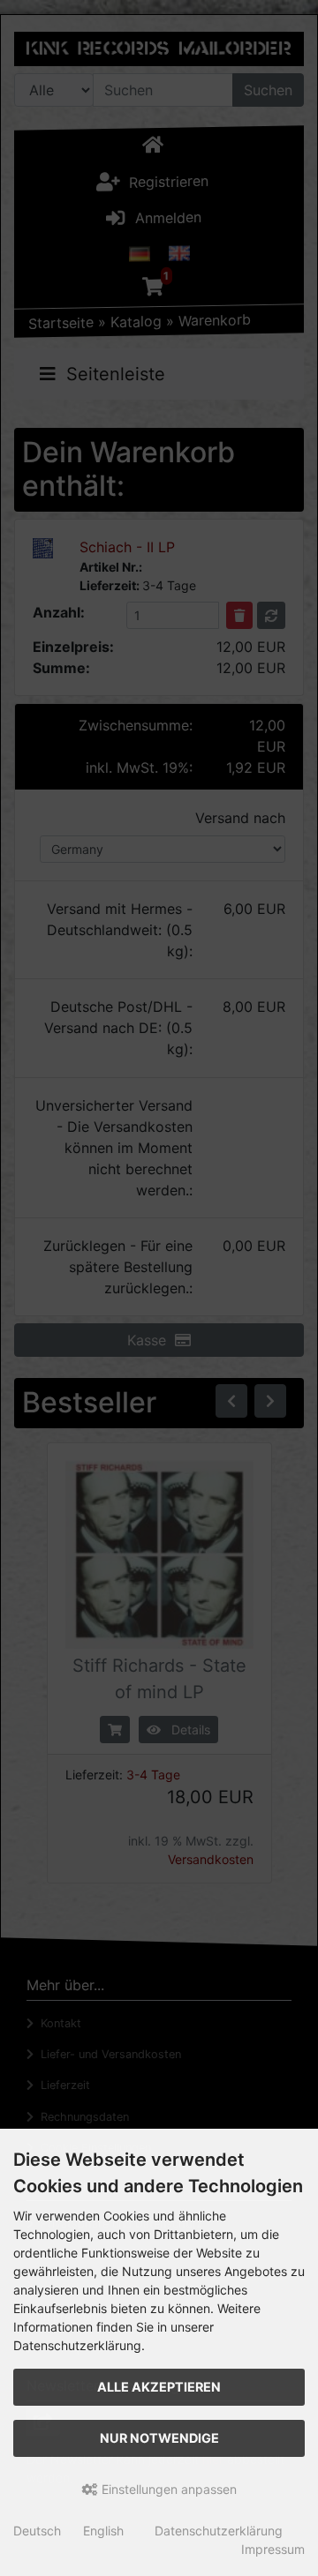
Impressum (273, 2549)
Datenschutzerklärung (219, 2531)
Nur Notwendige (159, 2438)
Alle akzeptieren (159, 2387)
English (103, 2531)
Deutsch (37, 2531)
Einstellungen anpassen (167, 2489)
